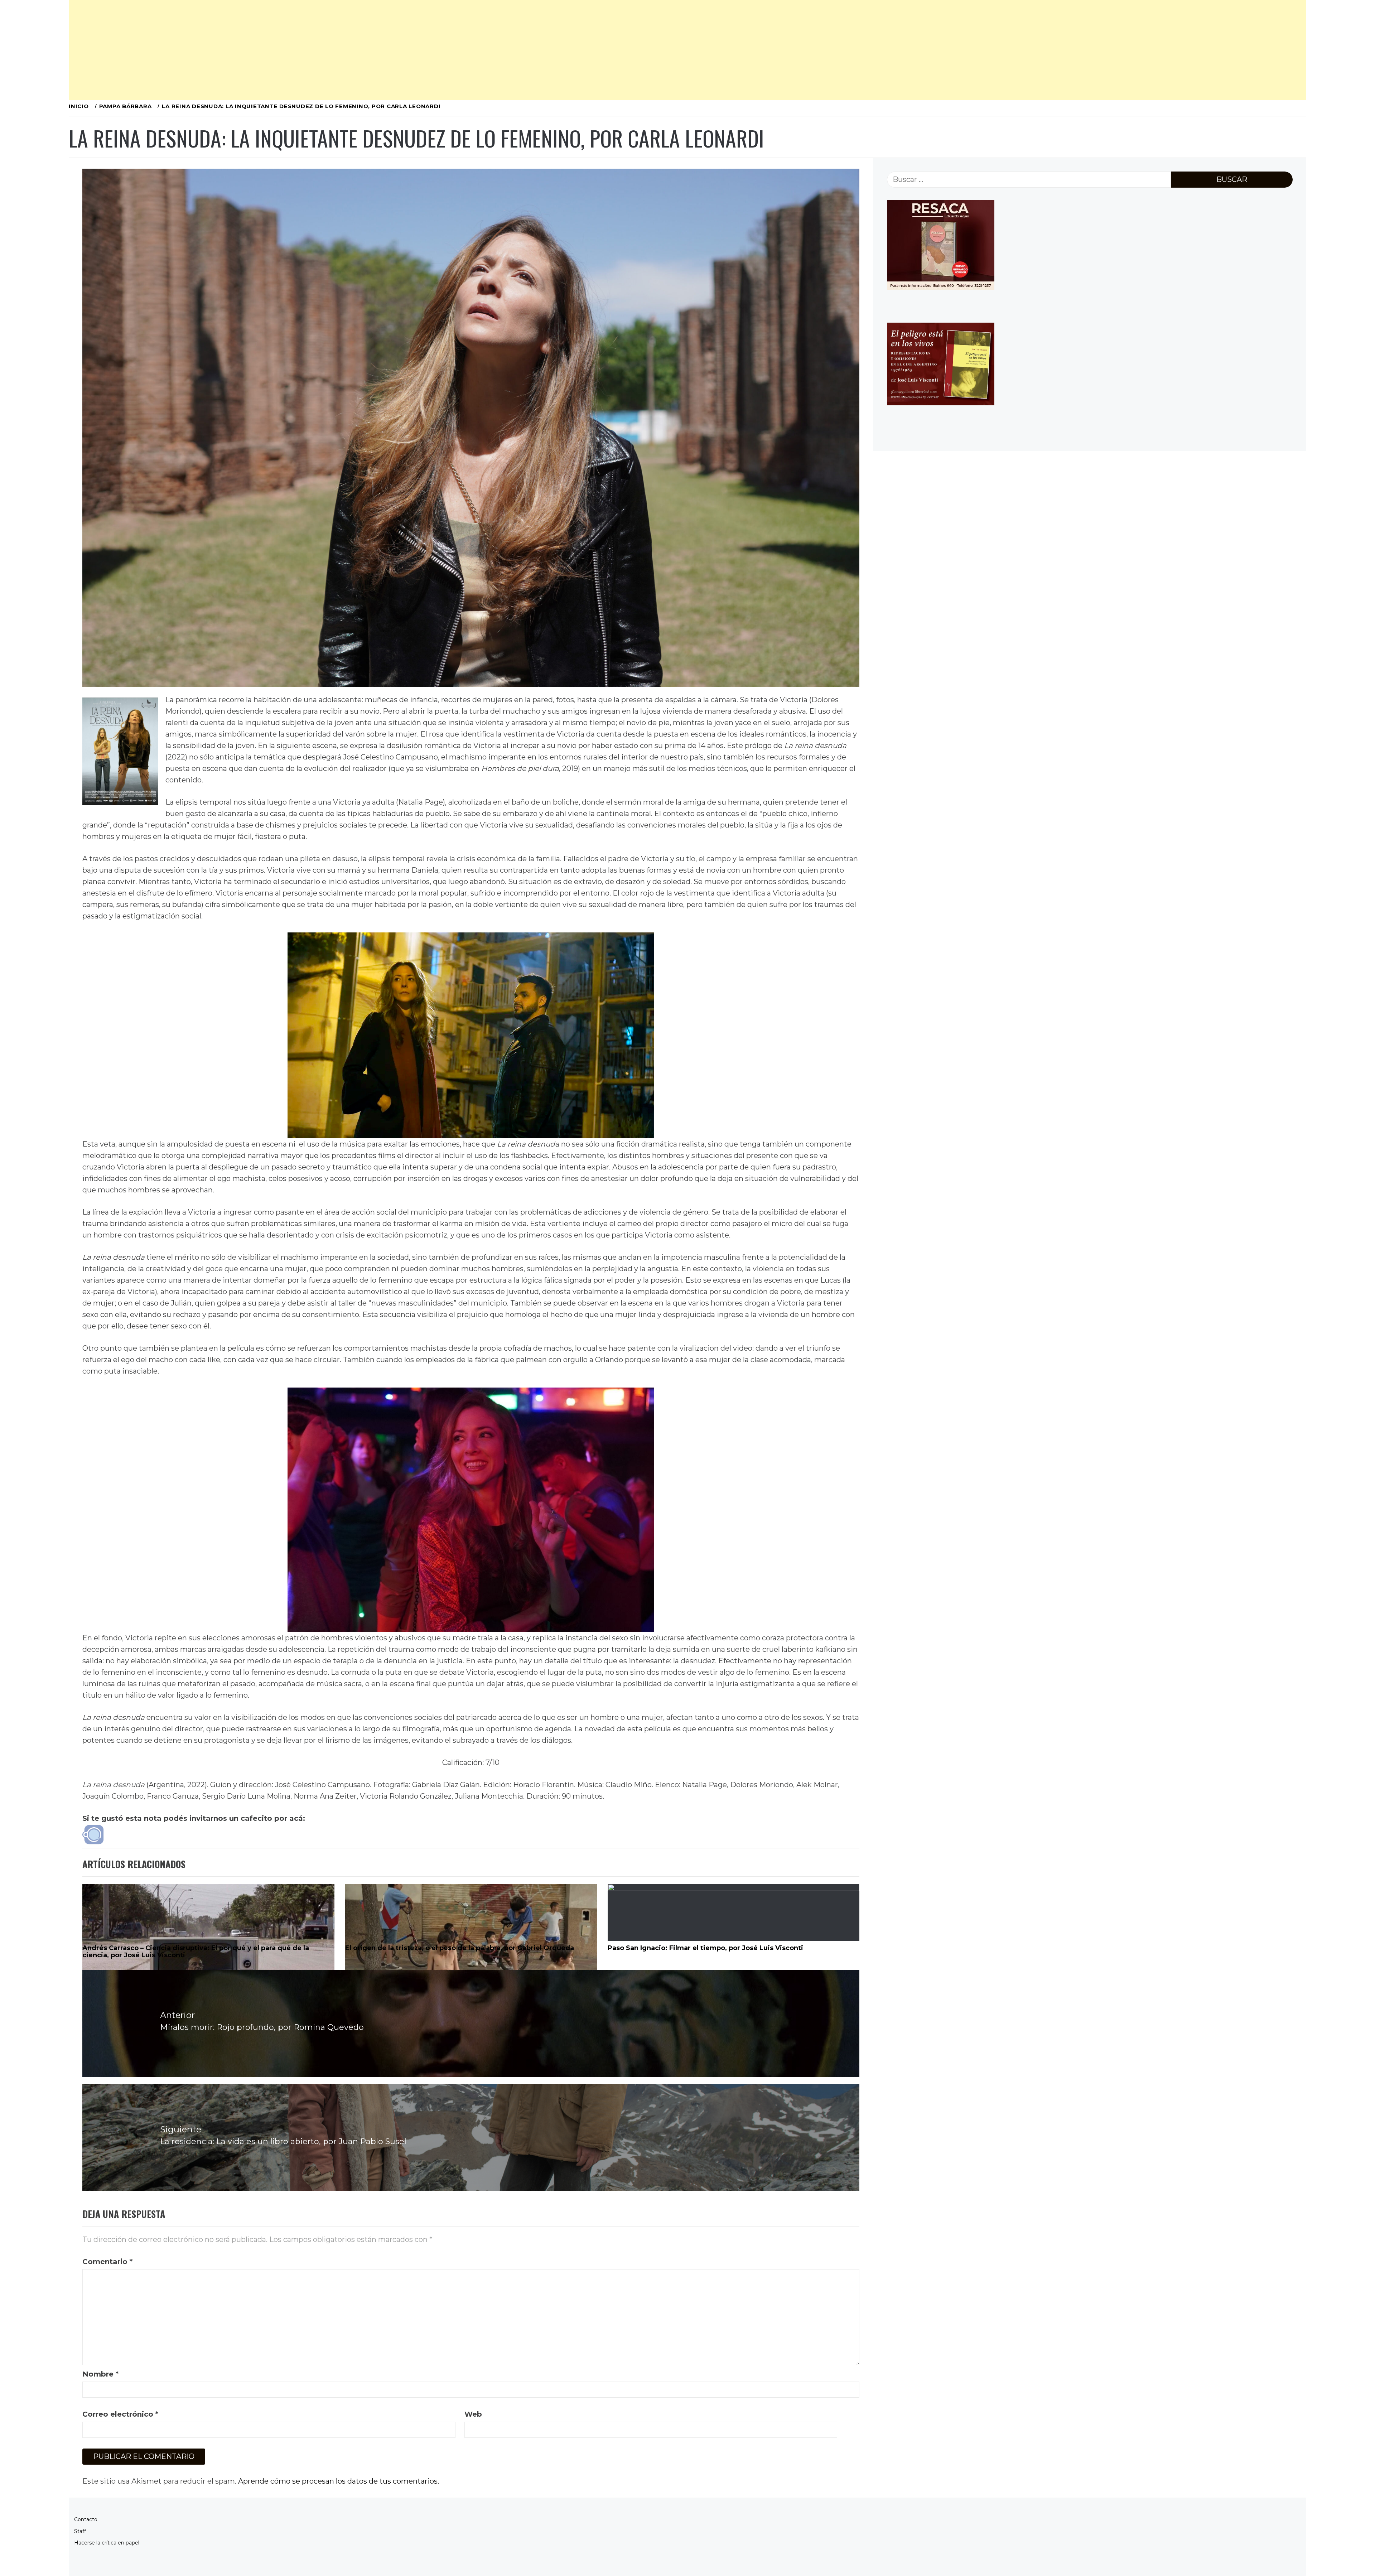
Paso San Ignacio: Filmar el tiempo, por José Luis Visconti (705, 1948)
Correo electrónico (120, 2414)
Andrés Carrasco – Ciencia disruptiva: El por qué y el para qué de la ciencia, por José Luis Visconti (196, 1952)
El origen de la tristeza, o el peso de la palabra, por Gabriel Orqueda (460, 1948)
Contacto (86, 2519)
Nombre (100, 2374)
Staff (80, 2531)
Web (473, 2414)
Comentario (107, 2262)
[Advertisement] (284, 50)
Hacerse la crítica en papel (107, 2543)
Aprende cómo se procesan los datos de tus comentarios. (339, 2481)
